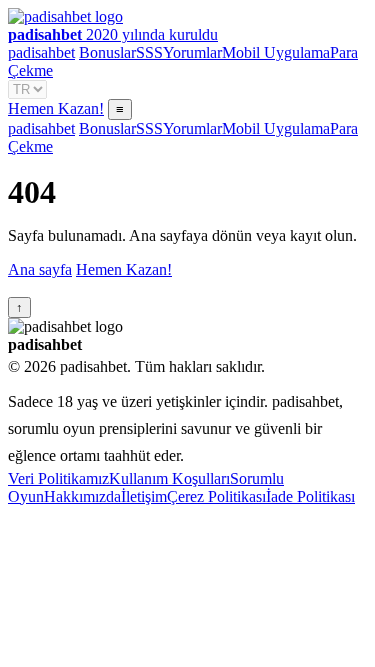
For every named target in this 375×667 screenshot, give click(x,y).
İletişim (144, 496)
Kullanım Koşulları (169, 478)
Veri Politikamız (58, 478)
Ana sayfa (40, 269)
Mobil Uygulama (276, 52)
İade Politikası (310, 496)
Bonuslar (107, 52)
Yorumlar (192, 52)
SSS (149, 52)
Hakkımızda (82, 496)
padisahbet (41, 52)
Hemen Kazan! (56, 108)
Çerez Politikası (216, 496)
